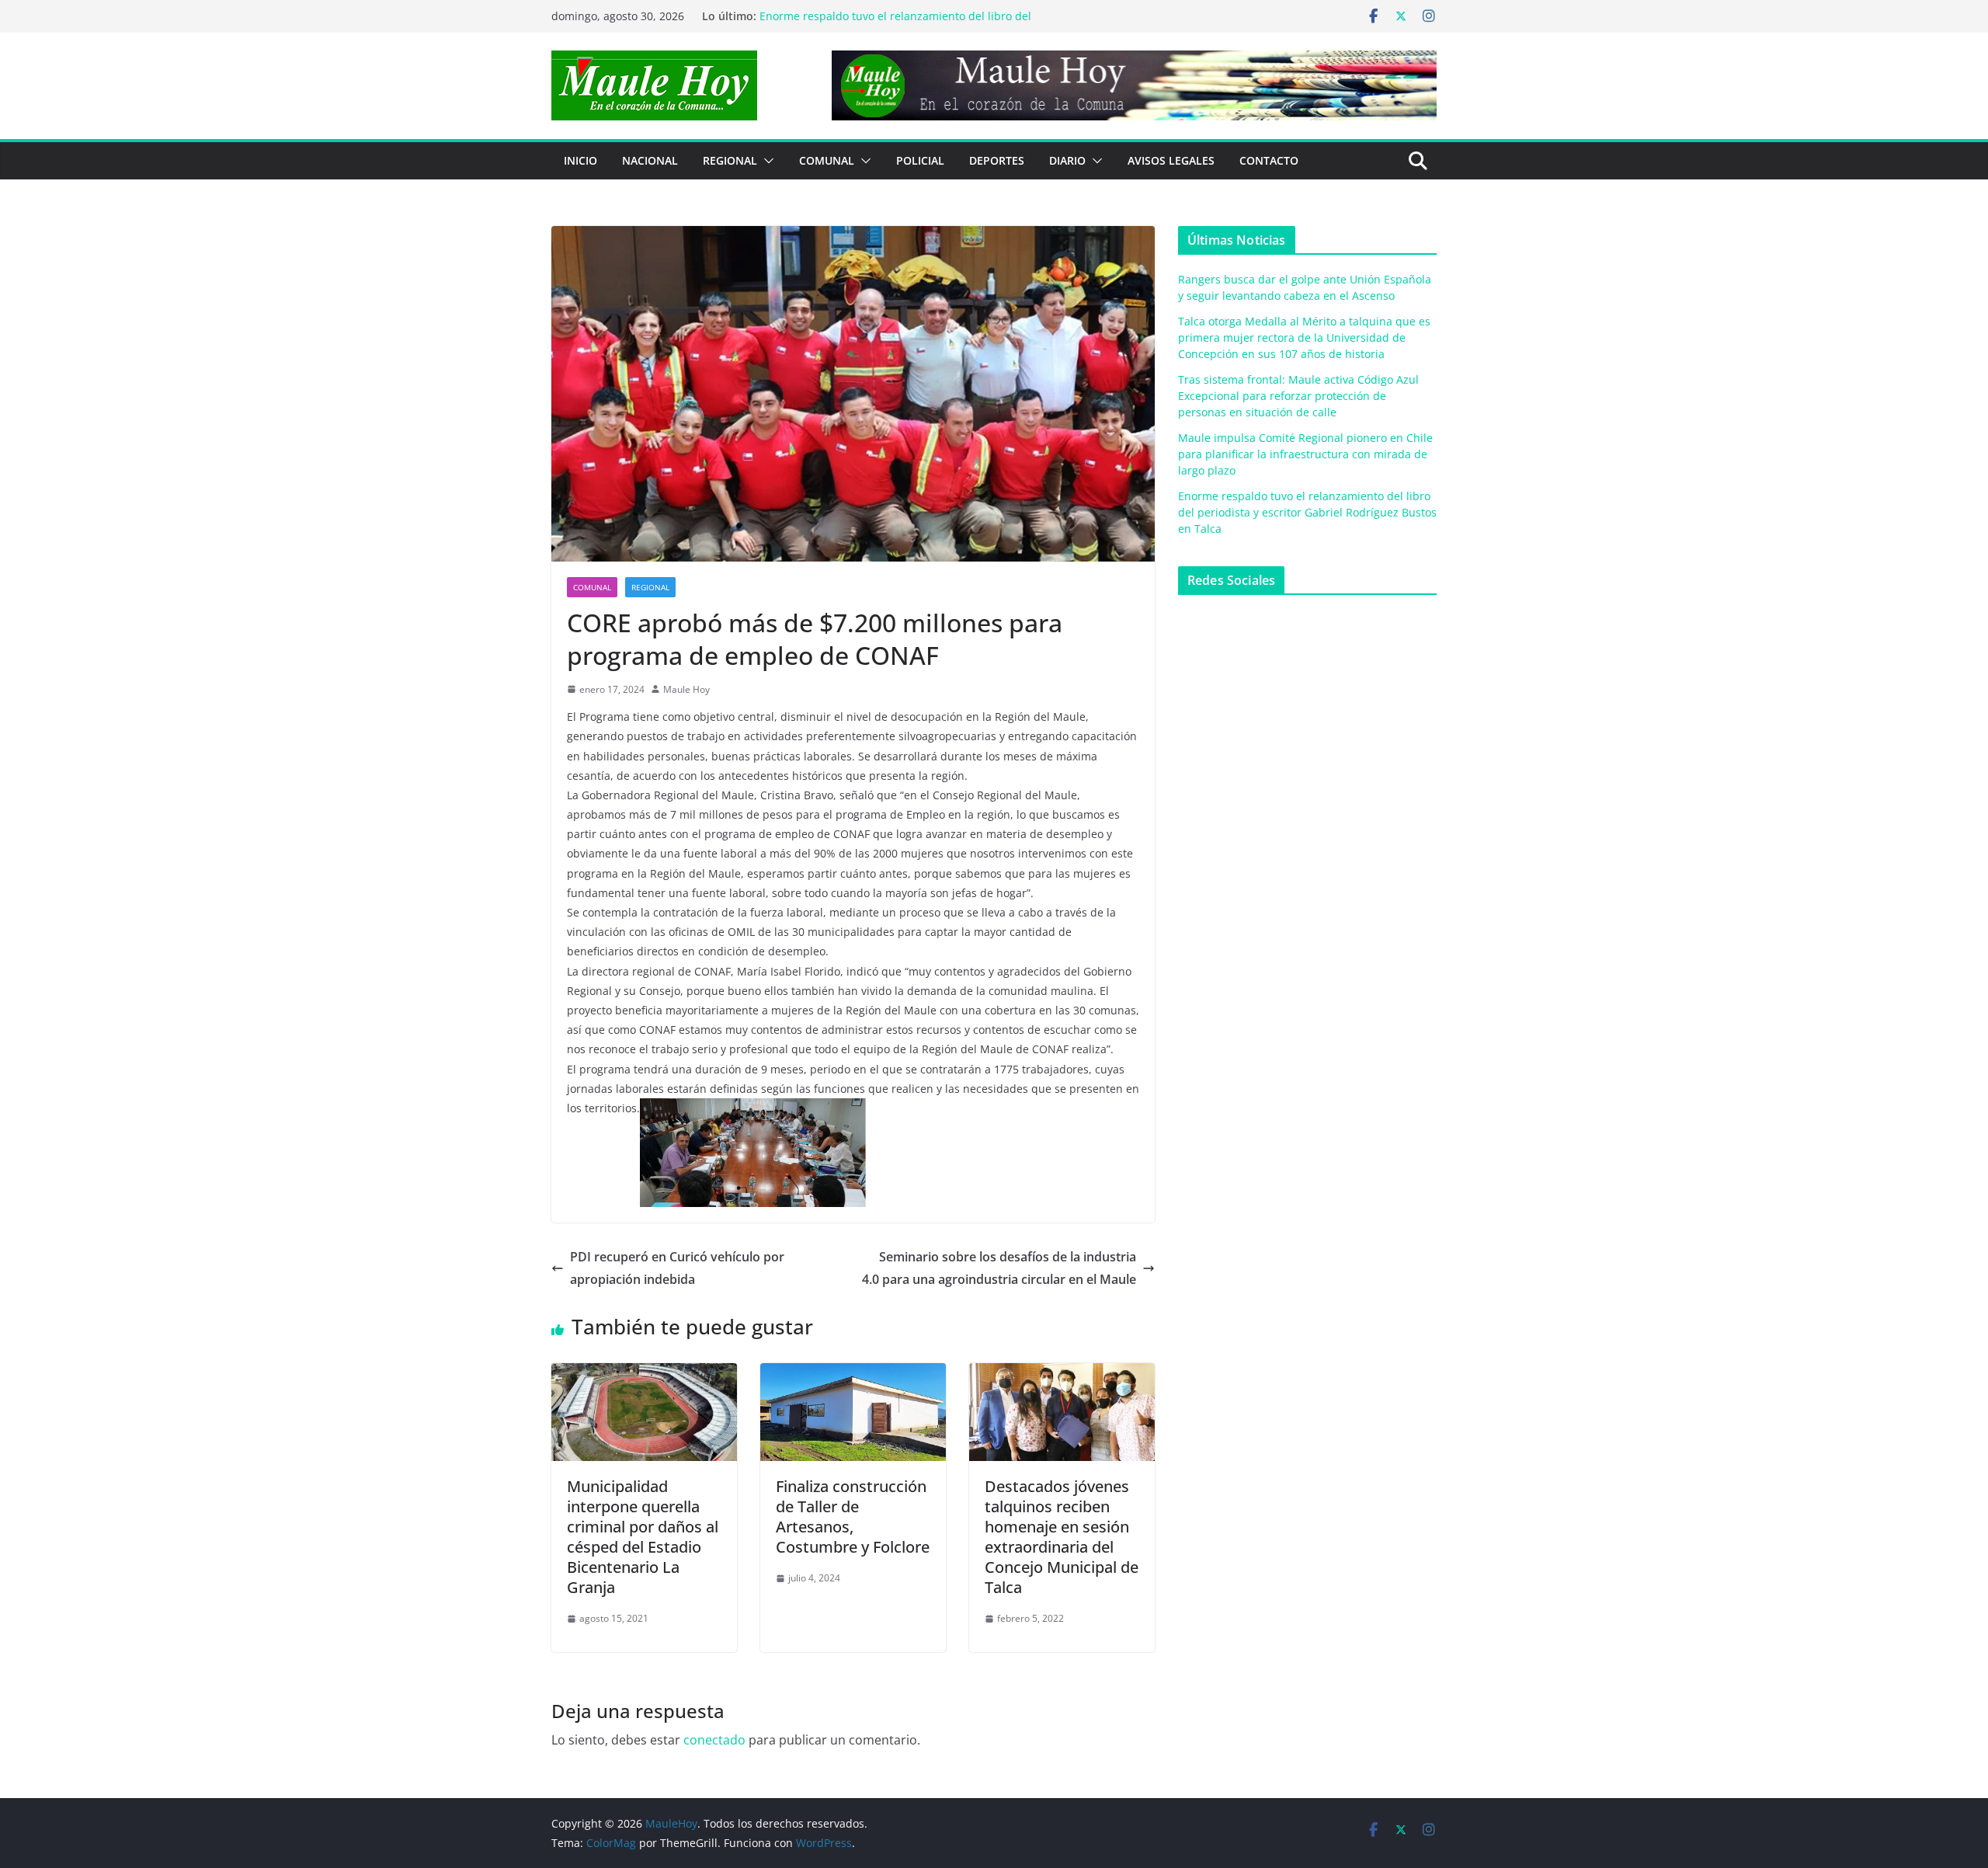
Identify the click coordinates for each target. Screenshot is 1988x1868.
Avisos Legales (1171, 160)
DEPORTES (997, 160)
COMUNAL (827, 160)
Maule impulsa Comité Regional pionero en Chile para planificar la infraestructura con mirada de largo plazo (901, 24)
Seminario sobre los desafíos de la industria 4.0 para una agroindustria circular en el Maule (999, 1268)
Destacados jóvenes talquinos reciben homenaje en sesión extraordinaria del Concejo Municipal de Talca (1062, 1537)
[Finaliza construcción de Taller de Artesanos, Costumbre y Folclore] (853, 1374)
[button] (766, 161)
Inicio (580, 160)
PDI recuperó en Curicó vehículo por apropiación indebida (677, 1268)
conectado (714, 1740)
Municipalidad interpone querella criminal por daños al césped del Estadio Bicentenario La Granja (643, 1537)
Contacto (1269, 160)
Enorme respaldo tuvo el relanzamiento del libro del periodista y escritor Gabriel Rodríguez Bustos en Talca (1307, 512)
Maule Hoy (686, 689)
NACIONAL (650, 160)
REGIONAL (730, 160)
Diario (1067, 160)
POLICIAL (920, 160)
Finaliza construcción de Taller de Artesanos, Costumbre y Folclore (853, 1517)
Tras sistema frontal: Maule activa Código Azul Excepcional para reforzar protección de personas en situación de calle (1298, 396)
